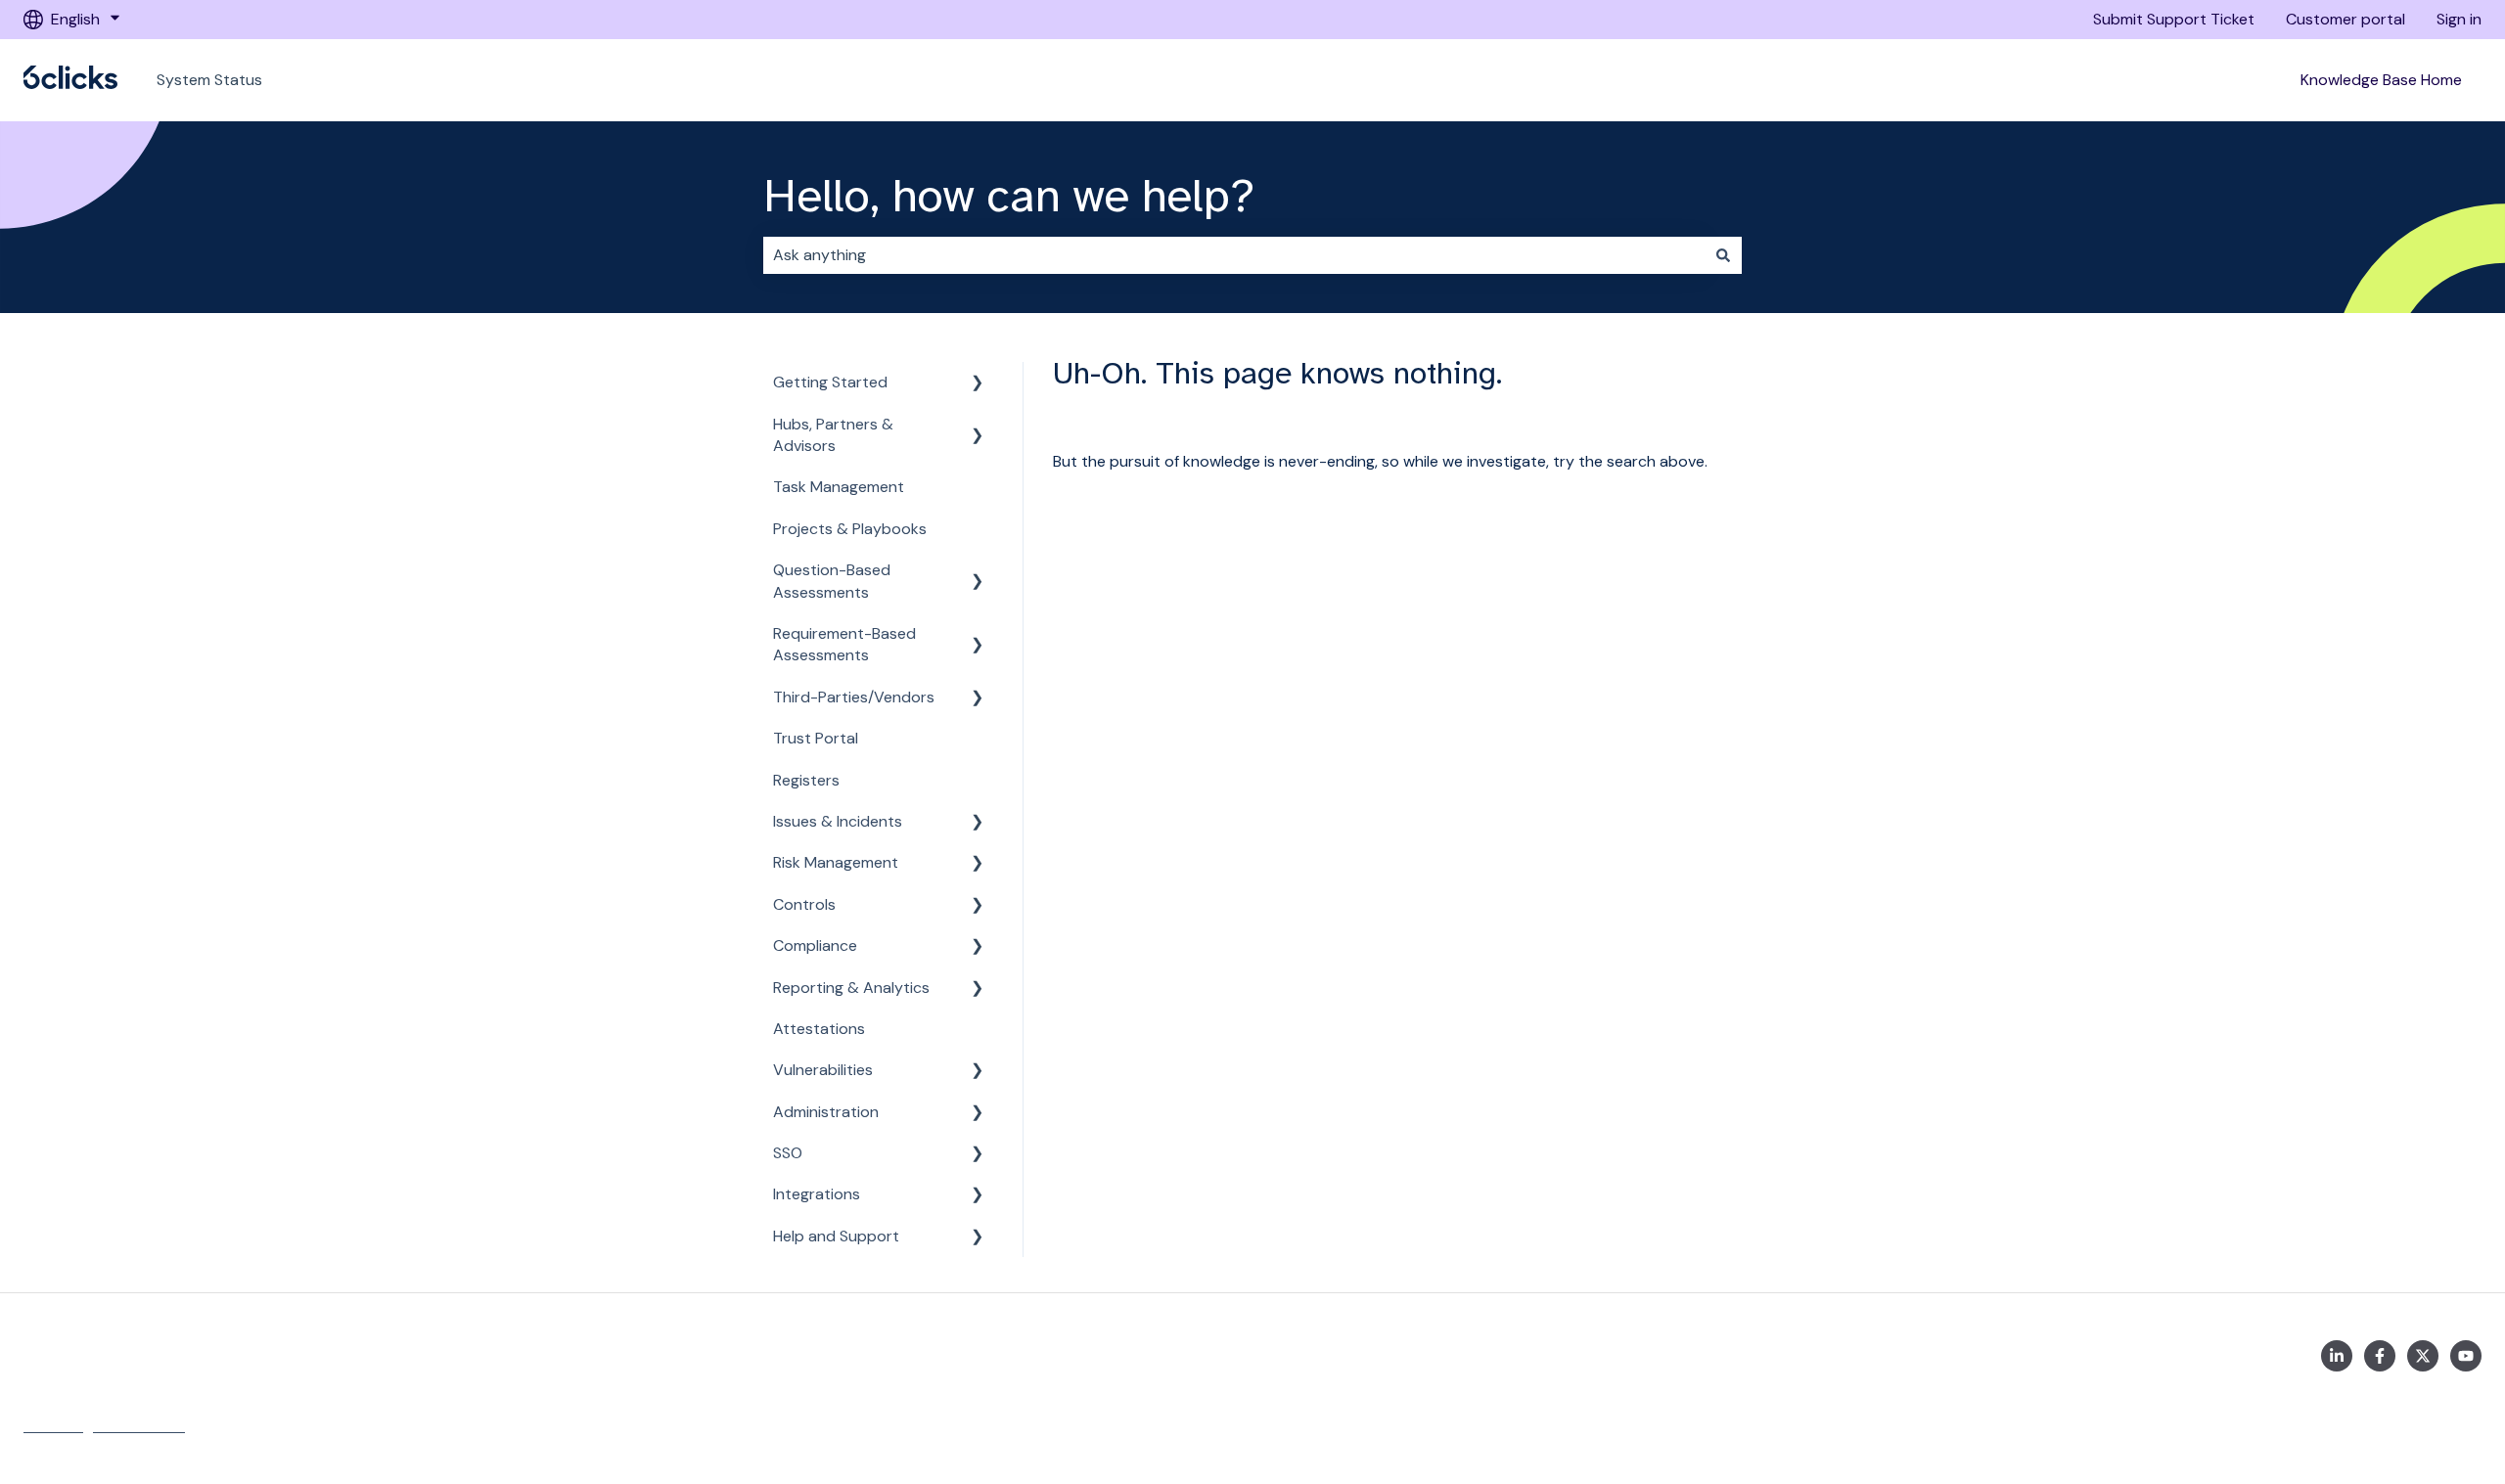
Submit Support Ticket (2174, 19)
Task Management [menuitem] (839, 487)
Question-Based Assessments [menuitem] (832, 581)
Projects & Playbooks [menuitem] (850, 529)
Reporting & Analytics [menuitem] (851, 988)
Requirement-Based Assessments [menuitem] (844, 644)
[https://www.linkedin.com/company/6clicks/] (2337, 1356)
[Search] (1723, 255)
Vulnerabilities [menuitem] (823, 1070)
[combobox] (1234, 255)
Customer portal (2346, 19)
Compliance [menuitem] (815, 945)
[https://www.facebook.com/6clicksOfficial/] (2380, 1356)
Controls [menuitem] (804, 904)
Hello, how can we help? (1009, 196)
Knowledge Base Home (2381, 80)
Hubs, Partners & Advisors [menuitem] (833, 435)
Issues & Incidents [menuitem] (838, 821)
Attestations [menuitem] (819, 1029)
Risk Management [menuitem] (836, 862)
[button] (978, 384)
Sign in (2459, 19)
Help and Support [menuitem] (836, 1236)
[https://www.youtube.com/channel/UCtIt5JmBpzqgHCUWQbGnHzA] (2466, 1356)
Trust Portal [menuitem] (816, 738)
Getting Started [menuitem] (830, 382)
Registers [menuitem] (806, 780)
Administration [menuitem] (826, 1112)
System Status (209, 80)
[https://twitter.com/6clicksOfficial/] (2423, 1356)
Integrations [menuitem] (817, 1194)
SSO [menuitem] (788, 1153)
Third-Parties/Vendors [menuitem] (854, 697)
